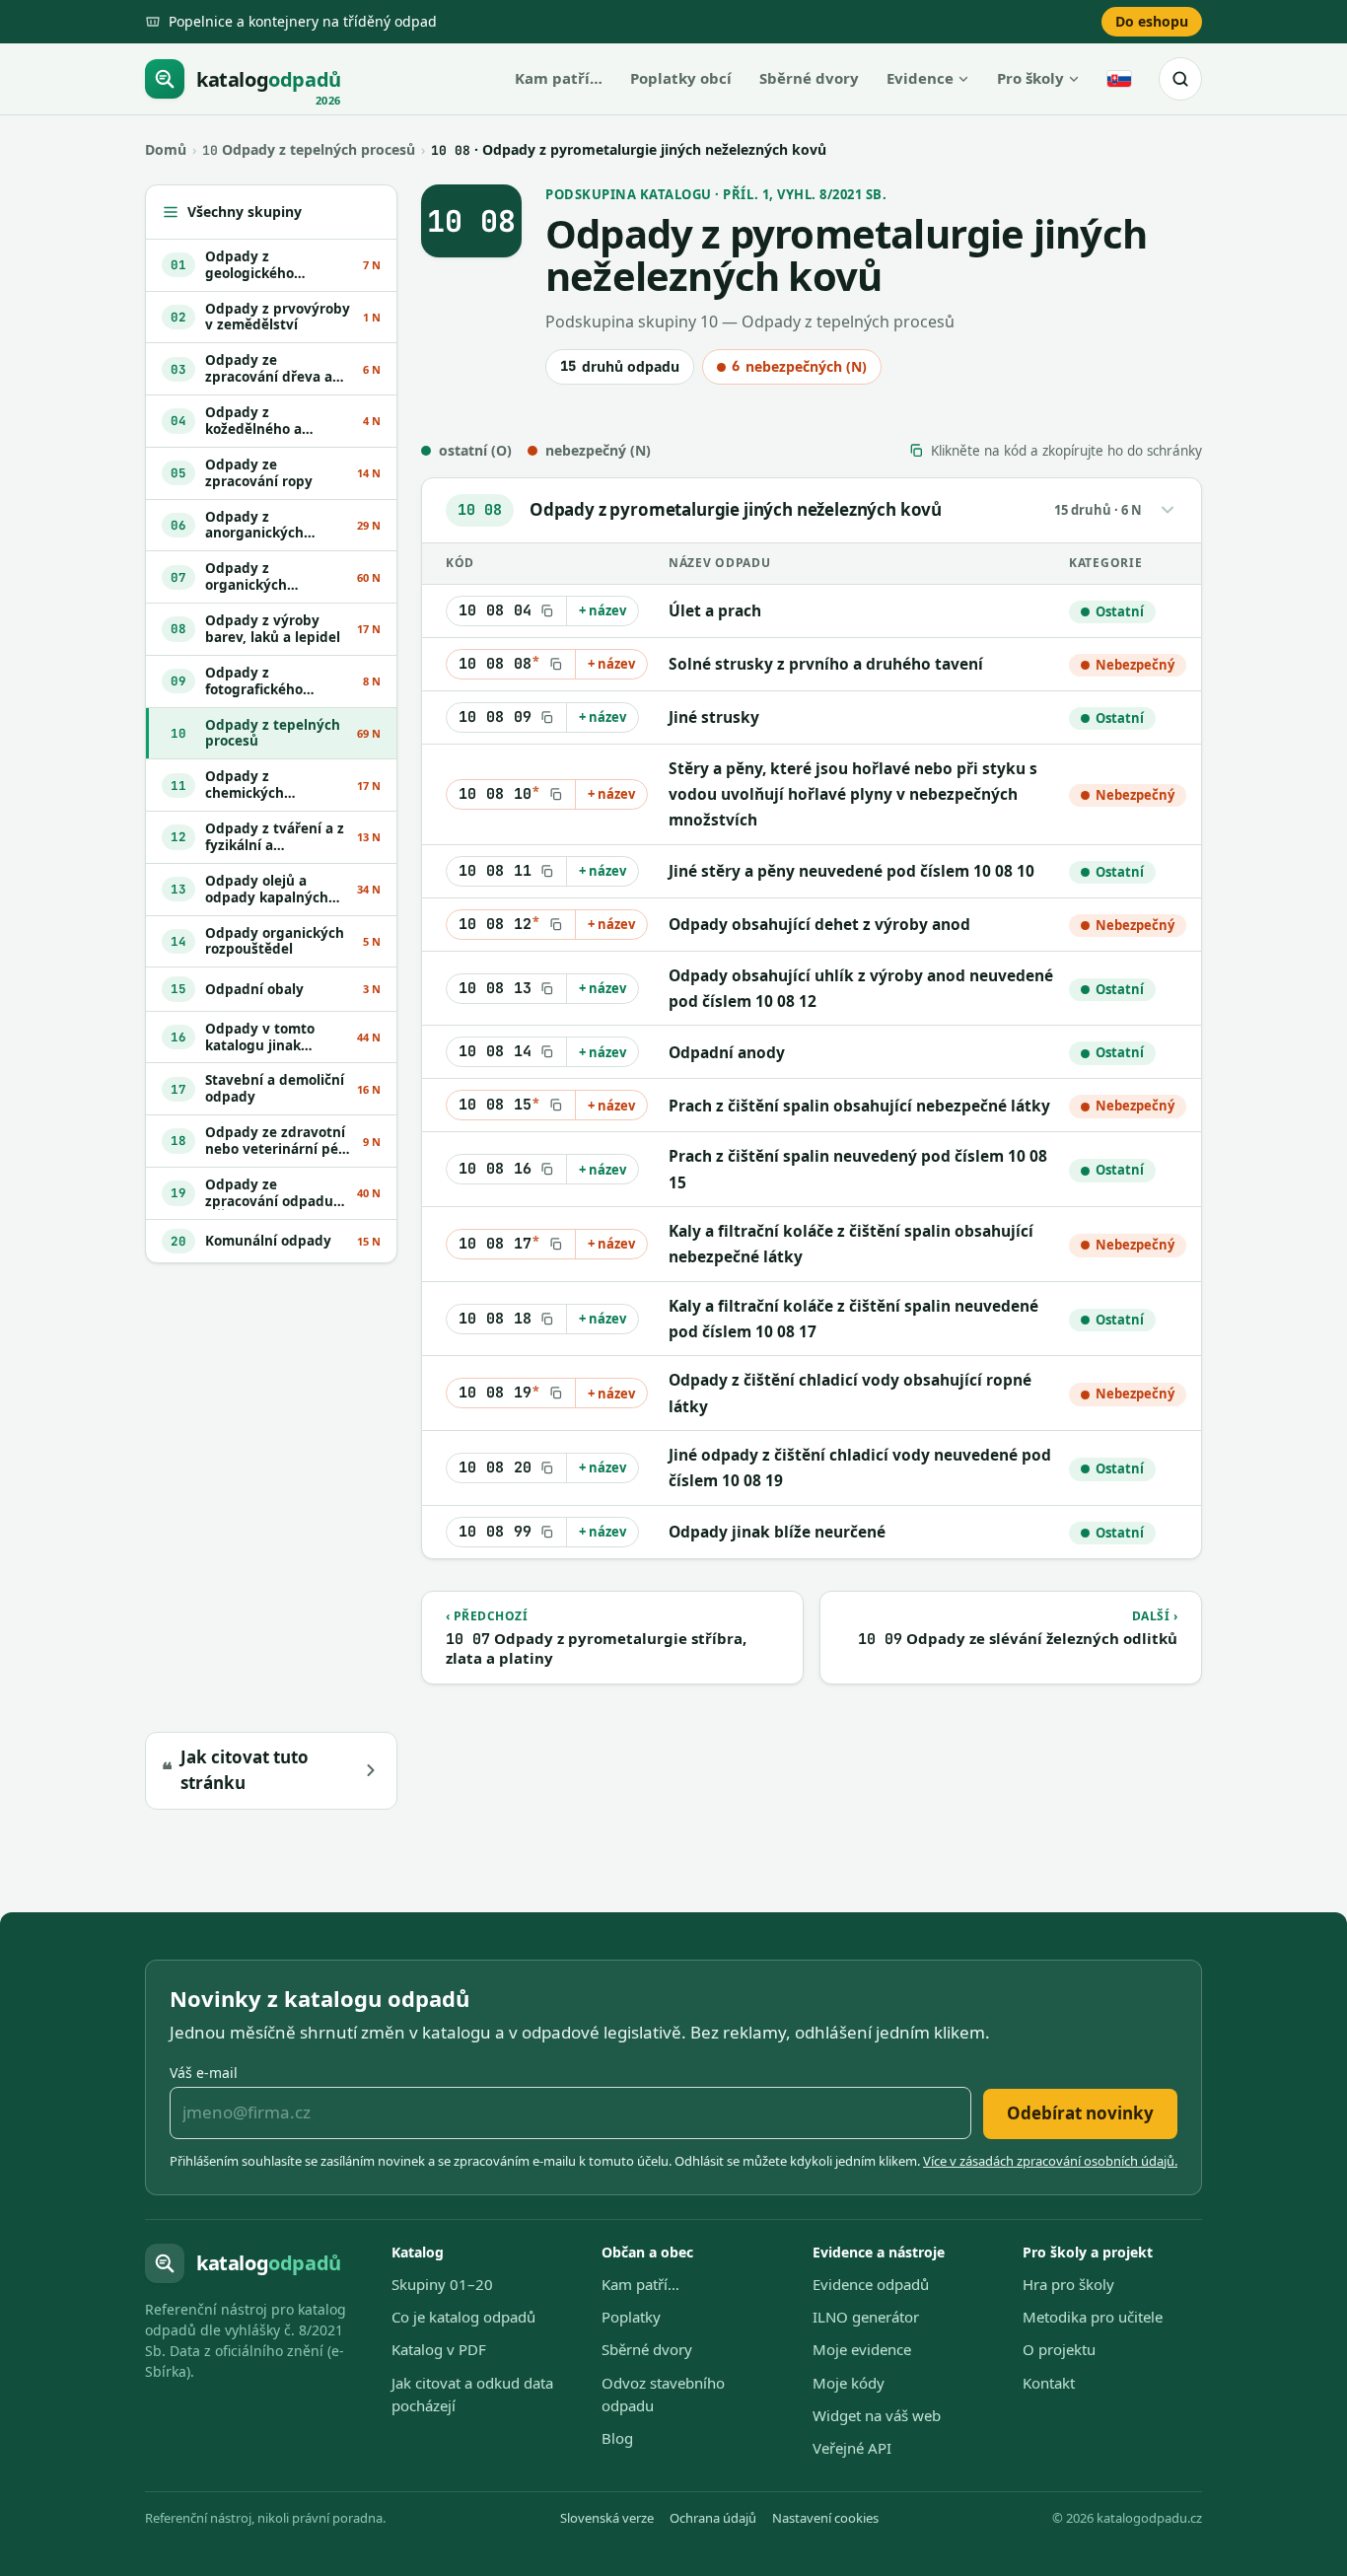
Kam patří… (559, 78)
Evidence (920, 78)
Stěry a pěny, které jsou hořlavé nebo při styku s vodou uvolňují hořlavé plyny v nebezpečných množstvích (853, 794)
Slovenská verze (607, 2518)
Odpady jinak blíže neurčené (777, 1532)
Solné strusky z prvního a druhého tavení (826, 664)
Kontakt (1049, 2383)
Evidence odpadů (871, 2284)
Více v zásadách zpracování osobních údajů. (1050, 2161)
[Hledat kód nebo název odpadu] (1180, 79)
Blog (617, 2438)
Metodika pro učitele (1093, 2317)
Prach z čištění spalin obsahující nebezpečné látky (859, 1106)
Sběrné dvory (809, 78)
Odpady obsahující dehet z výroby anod (819, 924)
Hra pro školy (1068, 2284)
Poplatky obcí (681, 78)
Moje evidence (862, 2349)
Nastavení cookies (825, 2518)
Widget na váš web (877, 2415)
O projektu (1059, 2349)
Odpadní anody (727, 1052)
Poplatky (631, 2317)
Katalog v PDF (439, 2349)
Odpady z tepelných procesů (309, 149)
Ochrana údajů (713, 2518)
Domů (166, 149)
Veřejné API (852, 2448)
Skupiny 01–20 (442, 2284)
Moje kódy (849, 2383)
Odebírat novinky (1080, 2113)
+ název (603, 610)
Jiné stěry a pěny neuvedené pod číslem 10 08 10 (851, 871)
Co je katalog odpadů (463, 2317)
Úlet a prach (715, 610)
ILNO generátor (866, 2317)
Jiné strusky (714, 717)
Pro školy (1030, 78)
